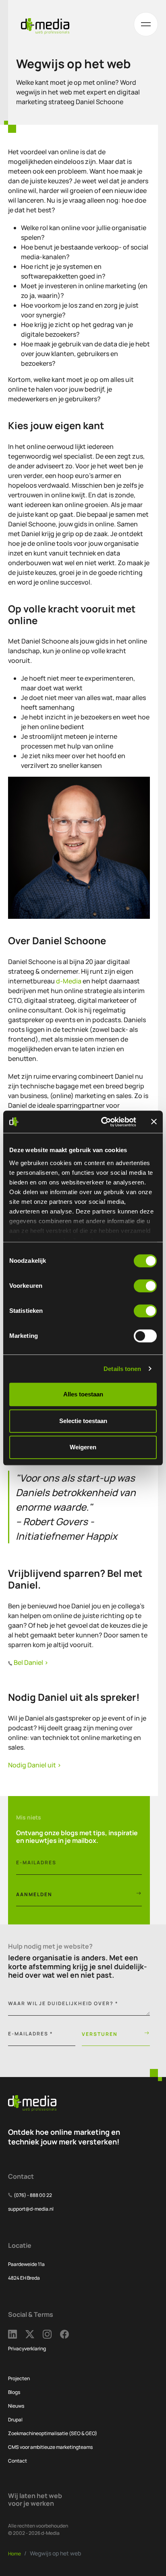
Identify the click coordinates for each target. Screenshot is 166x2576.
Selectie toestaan (83, 1421)
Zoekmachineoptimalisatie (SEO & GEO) (53, 2433)
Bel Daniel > (31, 1662)
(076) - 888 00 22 (33, 2195)
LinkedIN (17, 2334)
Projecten (19, 2378)
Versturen (100, 2034)
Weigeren (83, 1447)
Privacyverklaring (27, 2349)
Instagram (51, 2334)
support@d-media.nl (31, 2209)
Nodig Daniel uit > (35, 1765)
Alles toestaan (83, 1394)
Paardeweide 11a (26, 2264)
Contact (18, 2461)
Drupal (15, 2420)
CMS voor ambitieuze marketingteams (50, 2447)
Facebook (69, 2334)
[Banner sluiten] (154, 1122)
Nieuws (16, 2406)
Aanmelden (34, 1894)
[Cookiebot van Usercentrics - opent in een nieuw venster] (103, 1122)
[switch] (145, 1286)
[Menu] (146, 24)
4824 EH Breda (24, 2278)
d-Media (69, 981)
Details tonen (122, 1369)
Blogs (14, 2392)
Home (15, 2554)
